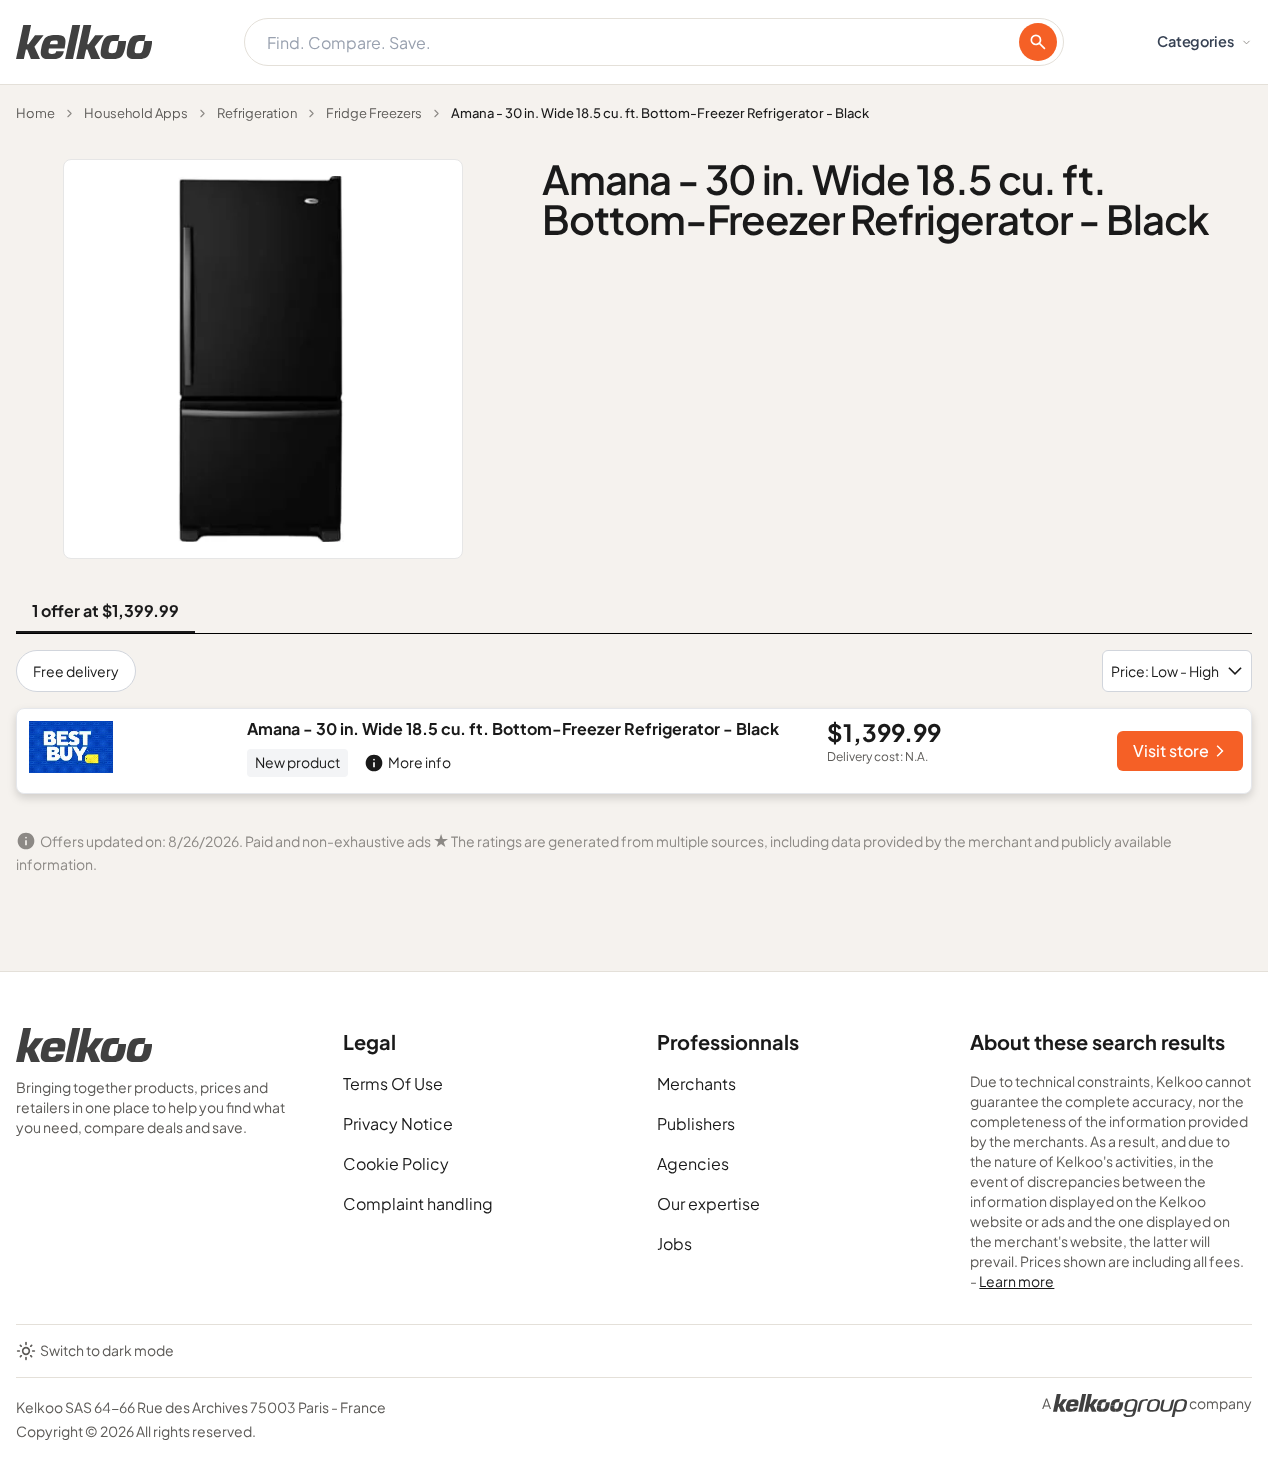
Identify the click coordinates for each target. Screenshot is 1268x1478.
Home (35, 113)
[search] (1038, 42)
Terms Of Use (393, 1083)
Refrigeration (257, 113)
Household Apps (136, 113)
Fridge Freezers (374, 113)
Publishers (696, 1123)
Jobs (674, 1243)
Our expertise (708, 1203)
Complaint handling (418, 1203)
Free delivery (76, 671)
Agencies (693, 1163)
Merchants (696, 1083)
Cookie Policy (396, 1163)
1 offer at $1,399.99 (105, 610)
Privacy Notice (398, 1123)
